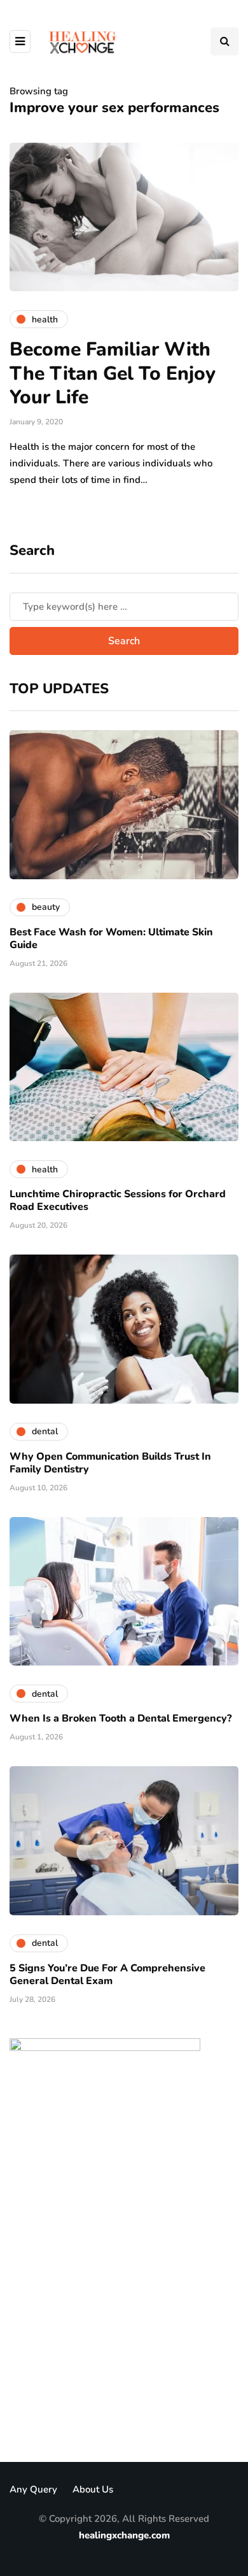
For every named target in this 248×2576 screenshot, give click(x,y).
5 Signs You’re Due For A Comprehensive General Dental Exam (107, 1975)
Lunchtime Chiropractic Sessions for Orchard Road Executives (118, 1200)
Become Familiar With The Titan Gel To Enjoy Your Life (113, 373)
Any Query (33, 2489)
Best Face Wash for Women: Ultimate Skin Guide (111, 939)
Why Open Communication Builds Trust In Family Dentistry (110, 1463)
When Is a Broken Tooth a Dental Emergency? (121, 1718)
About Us (93, 2489)
